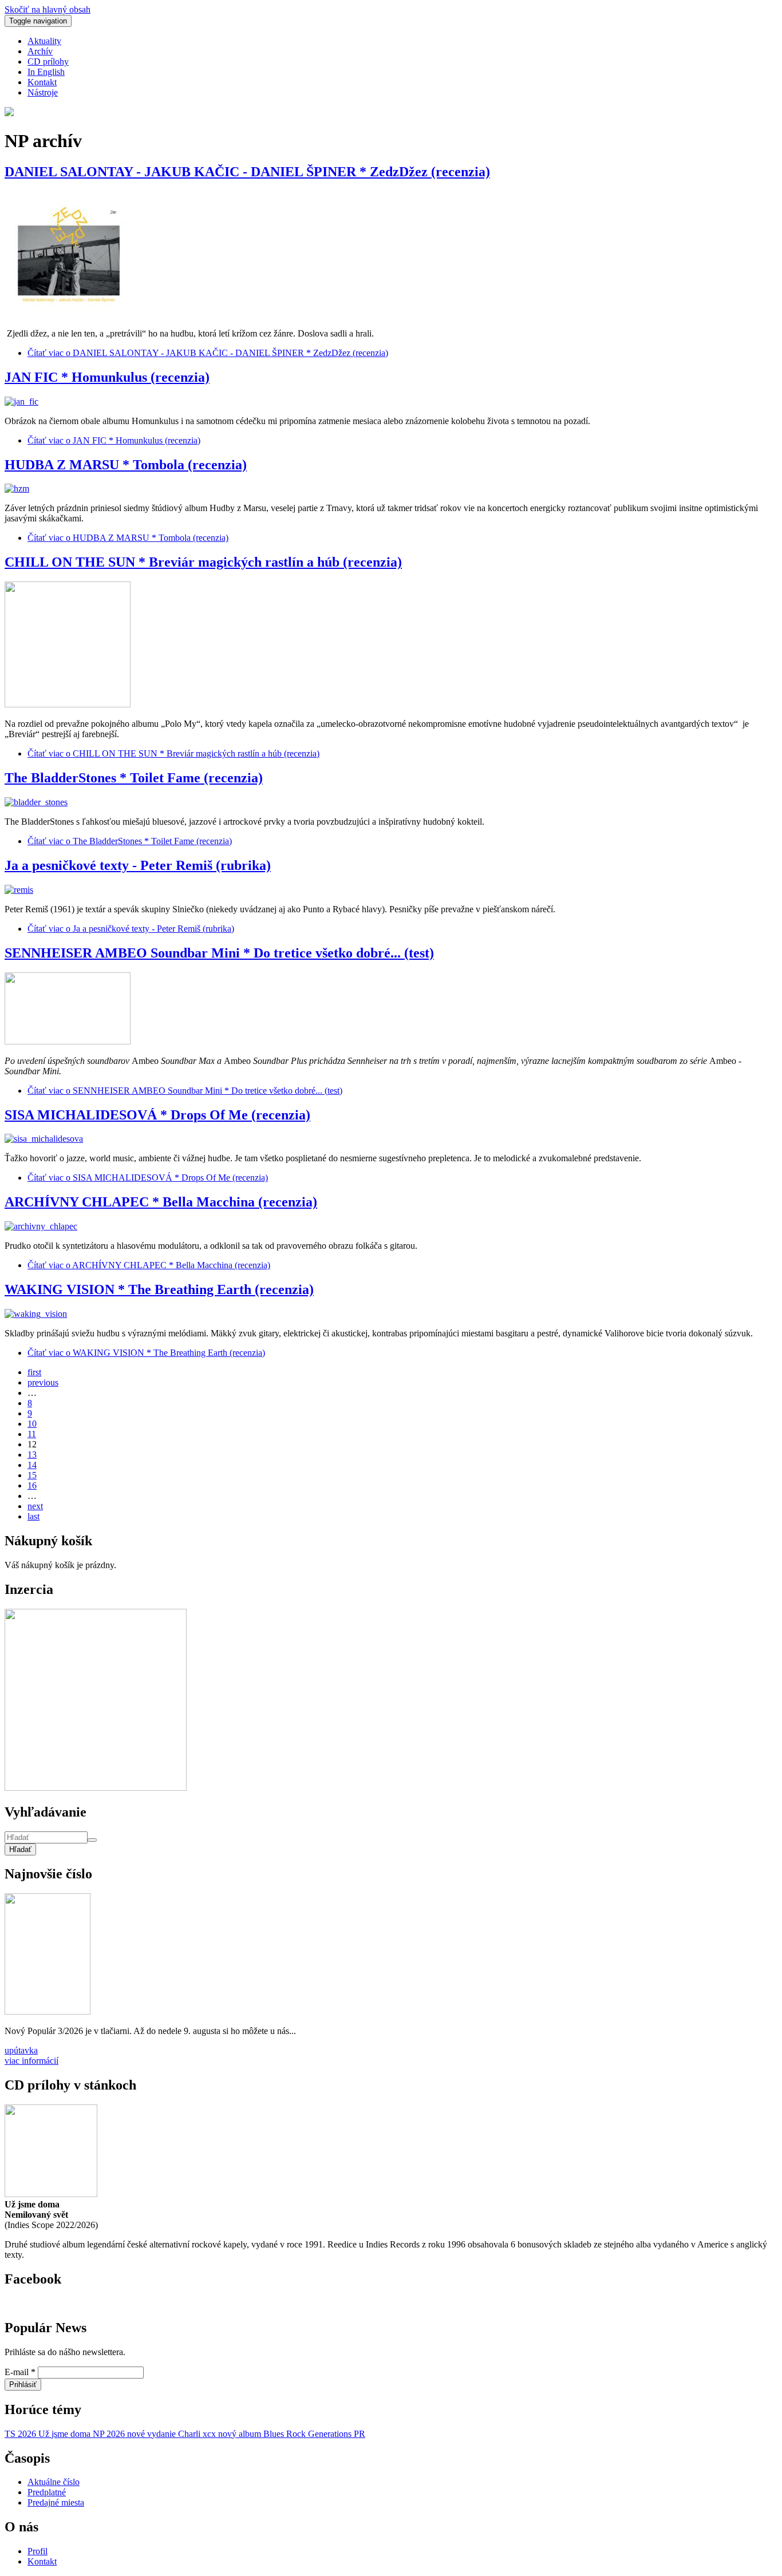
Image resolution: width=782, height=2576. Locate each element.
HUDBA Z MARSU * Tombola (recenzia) (126, 465)
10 (32, 1424)
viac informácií (31, 2061)
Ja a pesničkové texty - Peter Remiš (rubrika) (138, 865)
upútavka (21, 2050)
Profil (37, 2551)
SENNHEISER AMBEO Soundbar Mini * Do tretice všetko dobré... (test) (219, 953)
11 (32, 1434)
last (33, 1516)
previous (43, 1382)
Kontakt (42, 82)
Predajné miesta (56, 2502)
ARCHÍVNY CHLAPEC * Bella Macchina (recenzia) (161, 1202)
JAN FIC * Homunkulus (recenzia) (107, 377)
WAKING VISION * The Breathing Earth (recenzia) (159, 1289)
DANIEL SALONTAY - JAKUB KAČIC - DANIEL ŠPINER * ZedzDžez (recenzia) (247, 172)
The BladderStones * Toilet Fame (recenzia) (134, 778)
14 (32, 1465)
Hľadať (20, 1849)
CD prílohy (48, 62)
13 (32, 1455)
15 (32, 1475)
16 (32, 1485)
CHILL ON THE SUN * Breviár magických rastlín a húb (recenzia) (203, 562)
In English (46, 72)
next (35, 1506)
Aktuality (44, 41)
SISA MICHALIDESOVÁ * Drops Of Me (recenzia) (157, 1115)
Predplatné (47, 2492)
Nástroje (43, 92)
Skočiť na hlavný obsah (48, 9)
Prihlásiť (23, 2385)
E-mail (20, 2372)
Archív (40, 51)
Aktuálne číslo (54, 2482)
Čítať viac (208, 353)
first (34, 1372)
